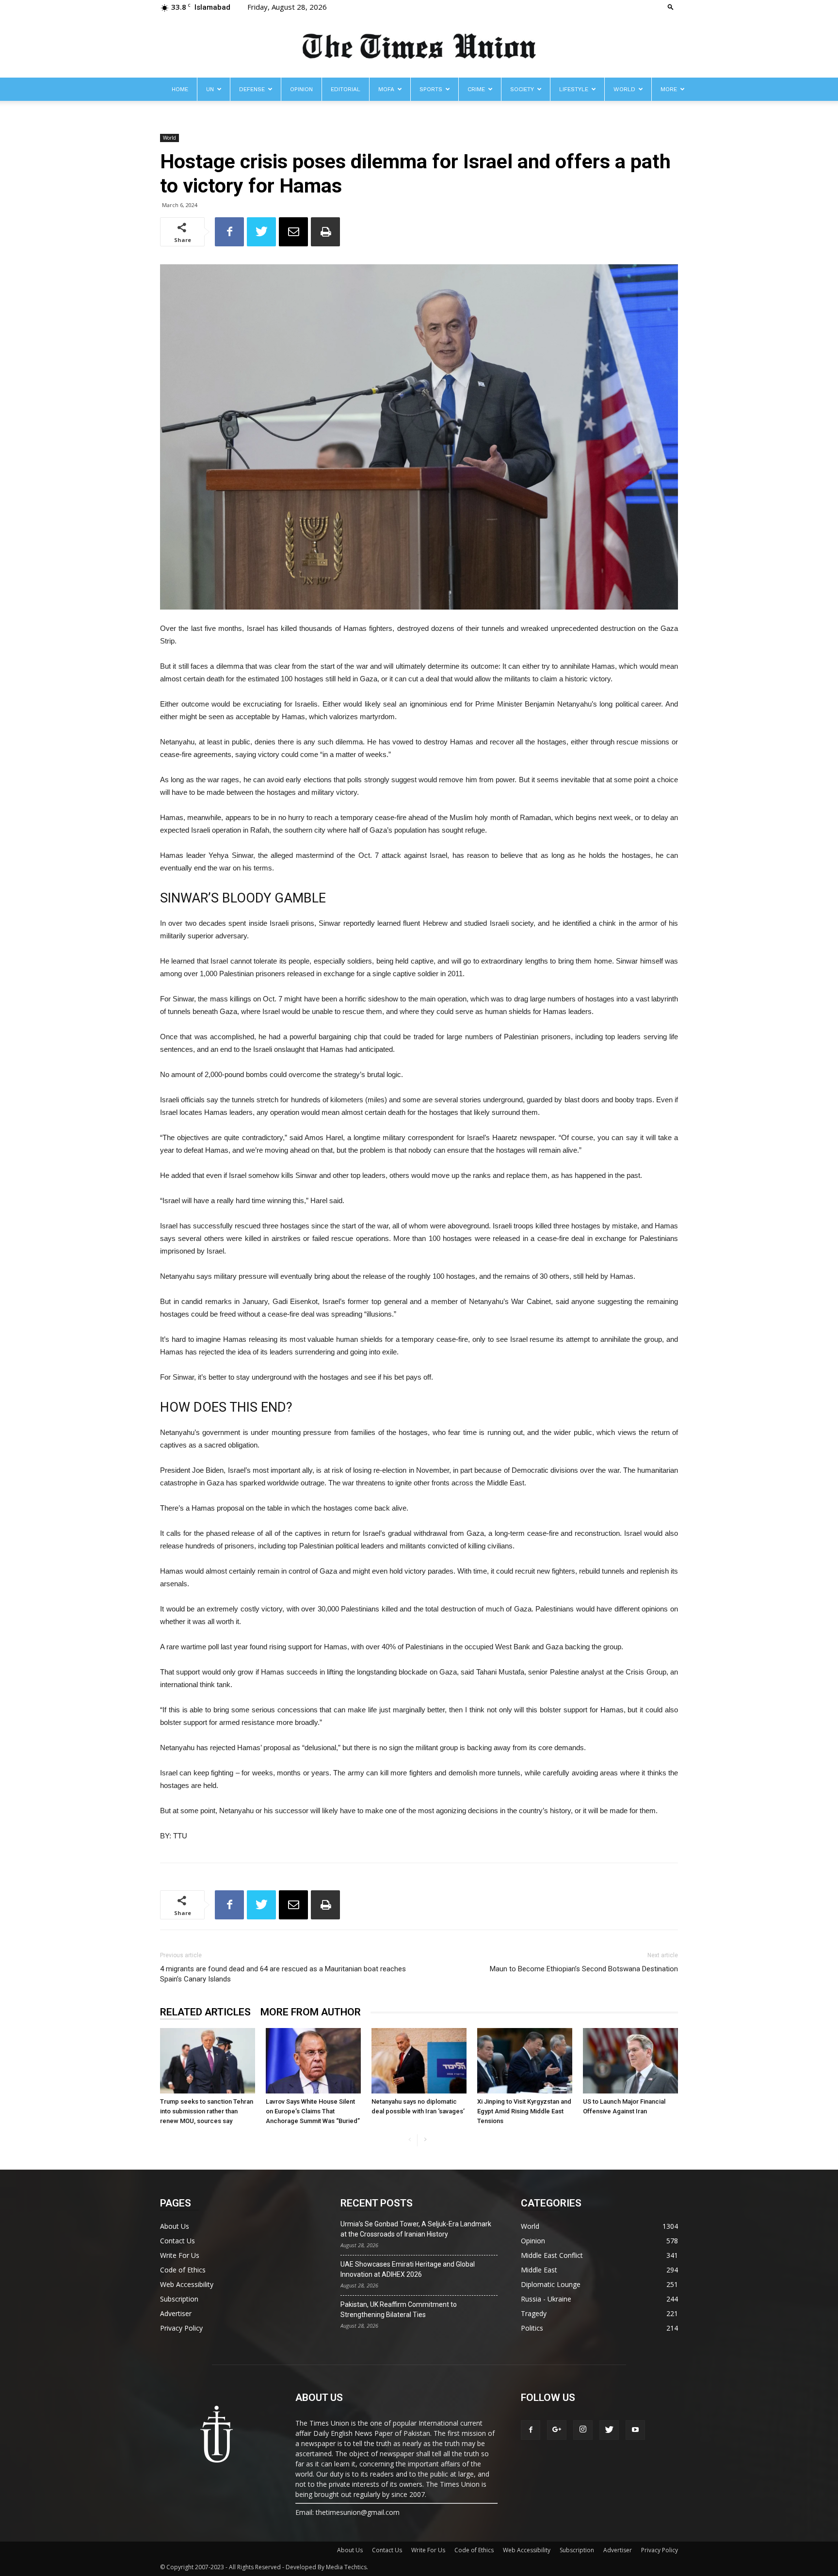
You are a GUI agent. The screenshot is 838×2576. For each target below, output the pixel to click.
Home (180, 89)
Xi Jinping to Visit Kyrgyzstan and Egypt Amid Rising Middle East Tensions (524, 2111)
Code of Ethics (183, 2270)
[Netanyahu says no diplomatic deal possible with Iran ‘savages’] (419, 2061)
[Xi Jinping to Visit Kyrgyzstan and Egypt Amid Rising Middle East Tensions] (525, 2061)
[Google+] (557, 2430)
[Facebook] (531, 2430)
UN (210, 89)
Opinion (301, 89)
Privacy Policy (181, 2328)
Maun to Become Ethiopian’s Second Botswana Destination (584, 1969)
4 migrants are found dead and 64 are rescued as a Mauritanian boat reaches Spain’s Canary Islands (283, 1974)
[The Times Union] (419, 47)
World (624, 89)
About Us (175, 2226)
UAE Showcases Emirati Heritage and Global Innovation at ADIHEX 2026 (408, 2269)
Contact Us (177, 2241)
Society (522, 89)
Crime (476, 89)
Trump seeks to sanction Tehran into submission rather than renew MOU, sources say (207, 2111)
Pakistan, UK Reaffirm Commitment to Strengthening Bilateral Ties (399, 2310)
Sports (431, 89)
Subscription (179, 2299)
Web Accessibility (187, 2284)
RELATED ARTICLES (205, 2012)
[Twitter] (609, 2430)
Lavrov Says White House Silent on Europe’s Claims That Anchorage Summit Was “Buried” (313, 2111)
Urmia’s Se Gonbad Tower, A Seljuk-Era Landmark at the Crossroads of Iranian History (416, 2229)
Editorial (346, 89)
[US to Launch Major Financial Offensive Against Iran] (630, 2061)
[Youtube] (635, 2430)
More (669, 89)
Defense (252, 89)
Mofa (386, 89)
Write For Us (180, 2255)
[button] (671, 7)
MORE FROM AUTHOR (311, 2012)
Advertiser (176, 2313)
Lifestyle (574, 89)
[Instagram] (583, 2430)
